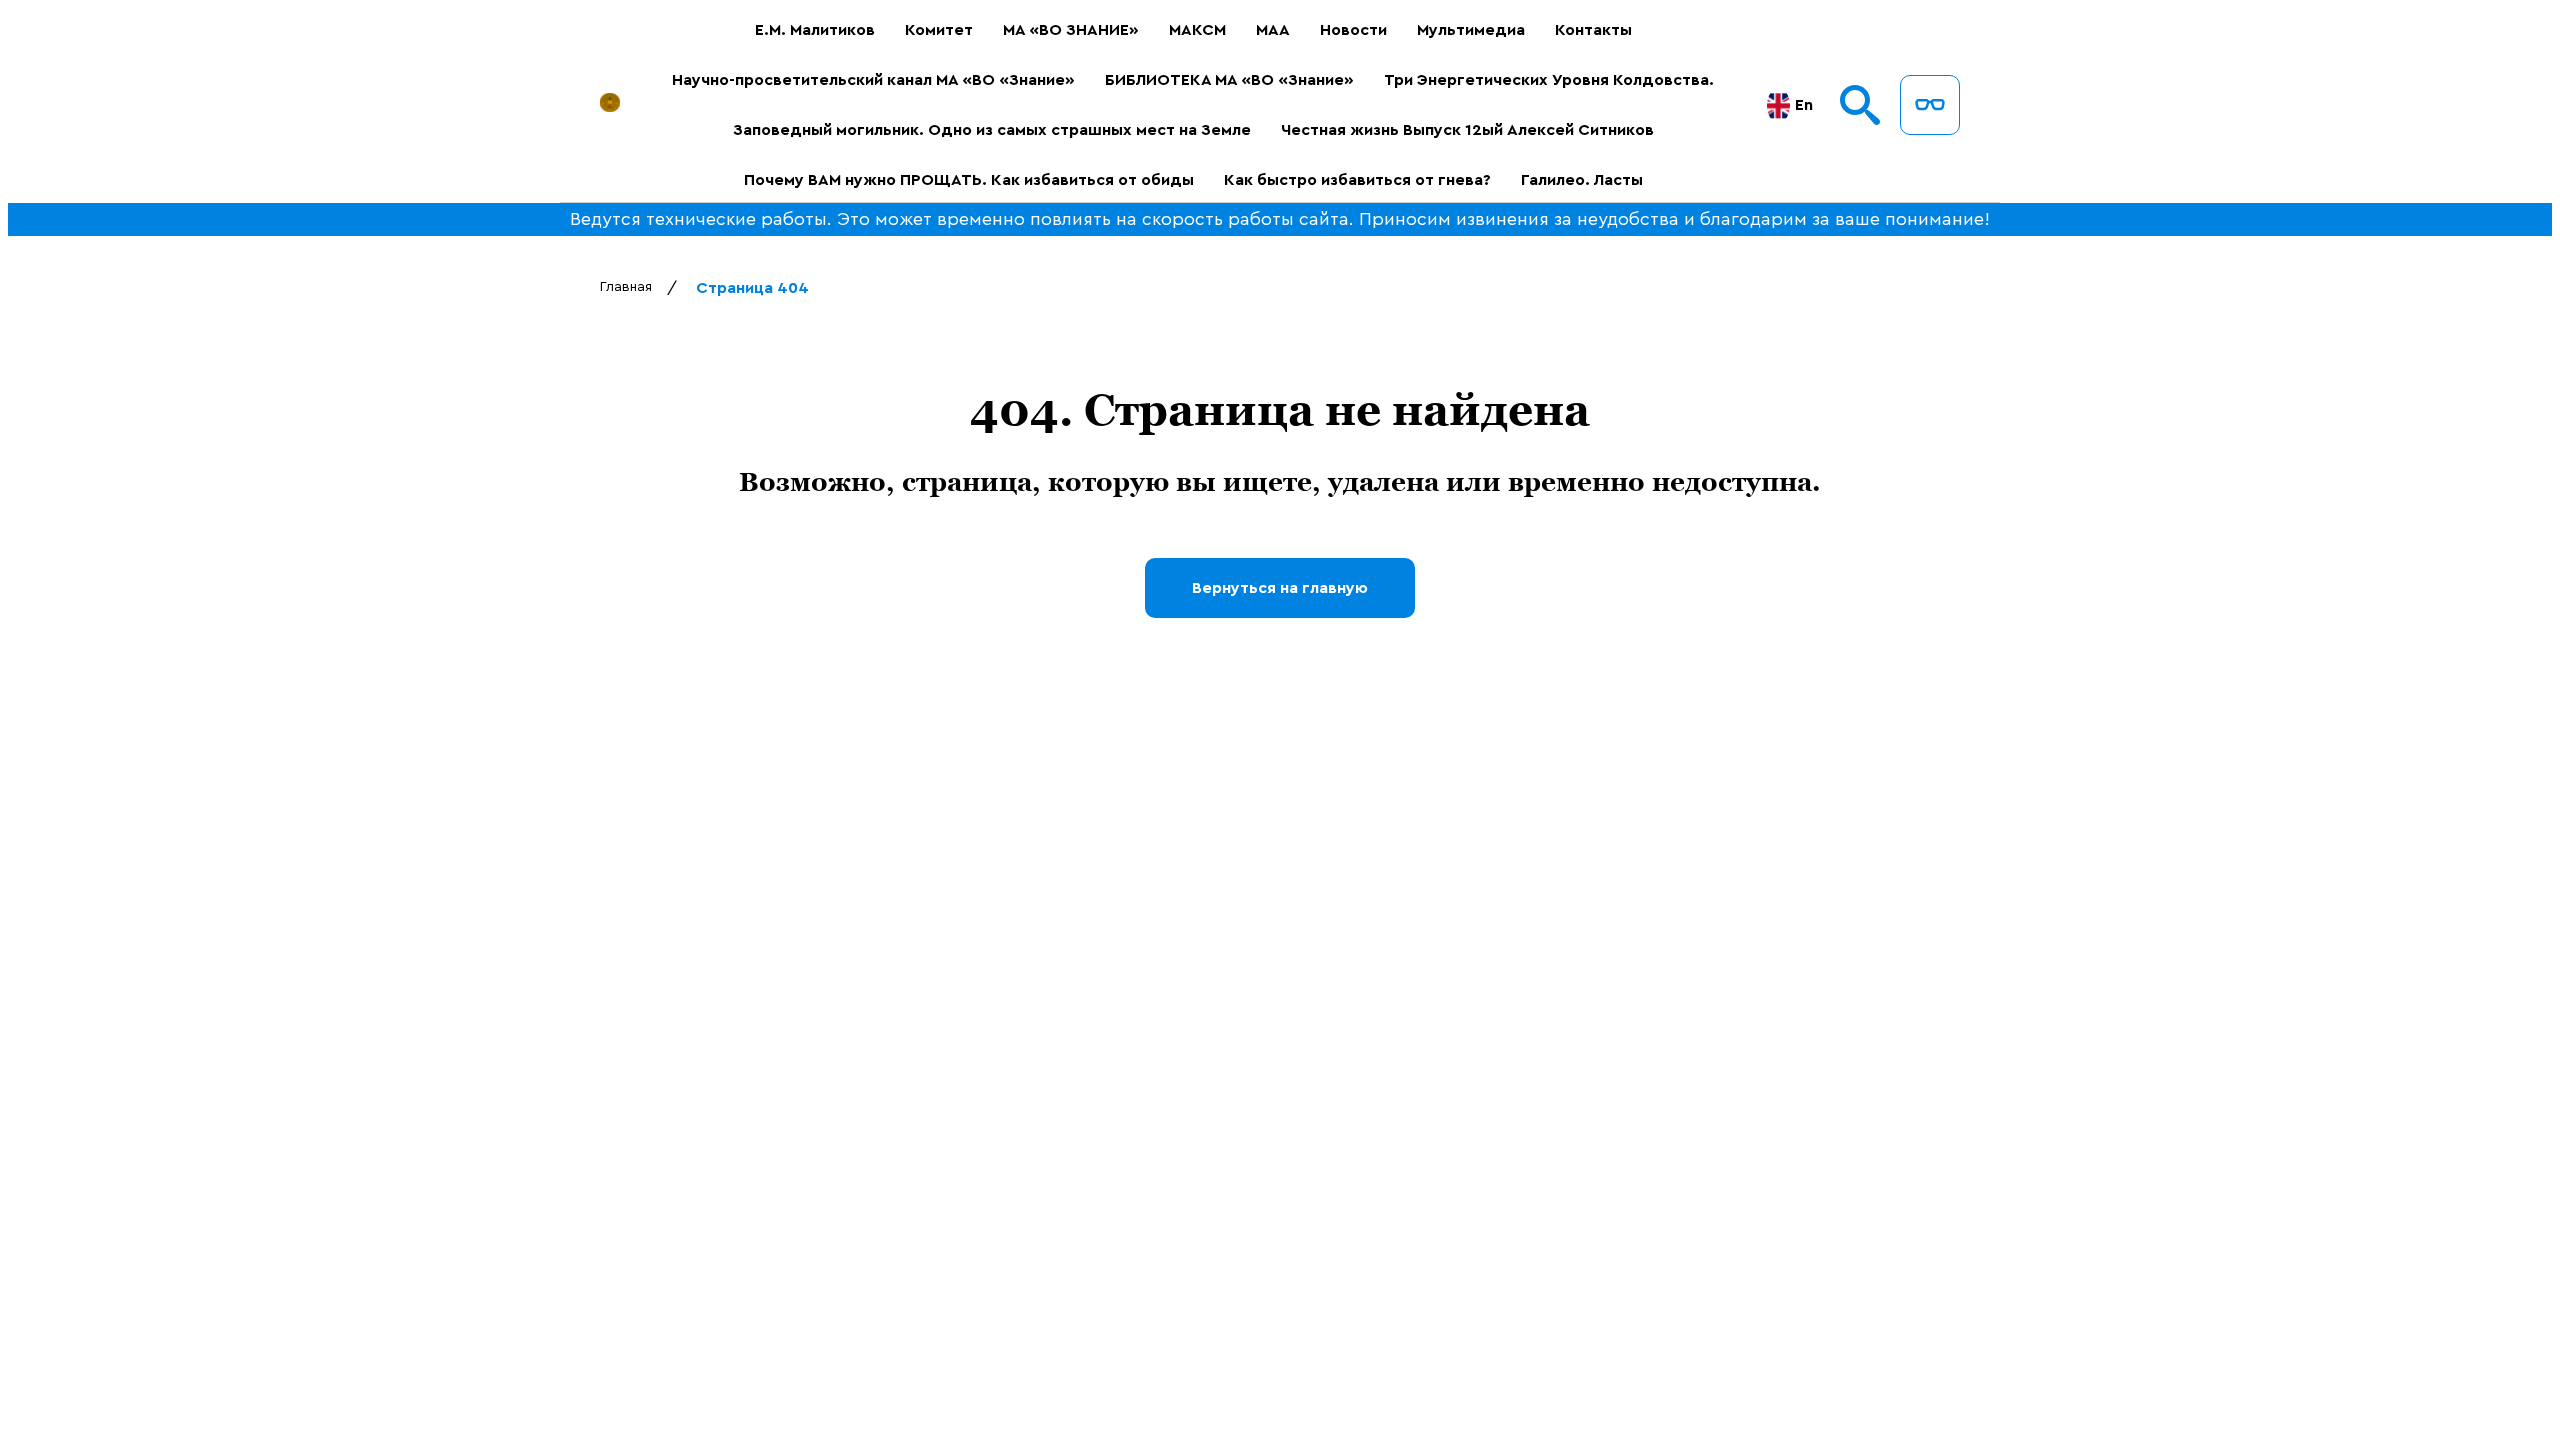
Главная (626, 287)
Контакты (1593, 30)
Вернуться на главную (1280, 588)
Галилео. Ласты (1582, 180)
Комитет (939, 30)
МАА (1273, 30)
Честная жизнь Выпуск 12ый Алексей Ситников (1467, 130)
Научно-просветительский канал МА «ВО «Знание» (873, 80)
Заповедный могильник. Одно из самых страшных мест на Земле (992, 130)
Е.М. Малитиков (815, 30)
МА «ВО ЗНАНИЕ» (1071, 30)
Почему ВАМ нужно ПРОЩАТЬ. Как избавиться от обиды (969, 180)
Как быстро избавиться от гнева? (1357, 180)
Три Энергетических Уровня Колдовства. (1549, 80)
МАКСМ (1197, 30)
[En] (1778, 105)
